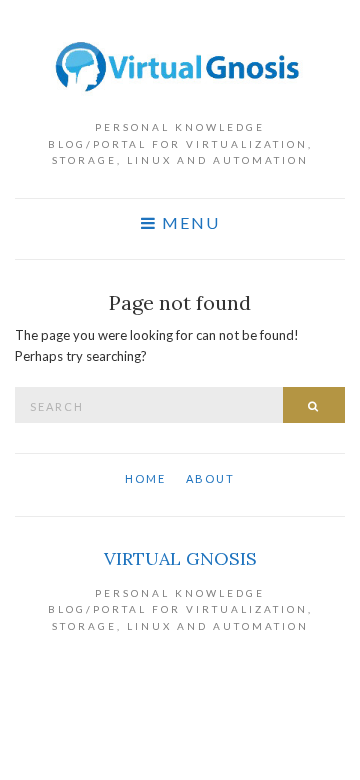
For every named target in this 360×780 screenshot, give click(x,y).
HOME (145, 478)
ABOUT (210, 478)
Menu (188, 223)
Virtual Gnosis (180, 558)
